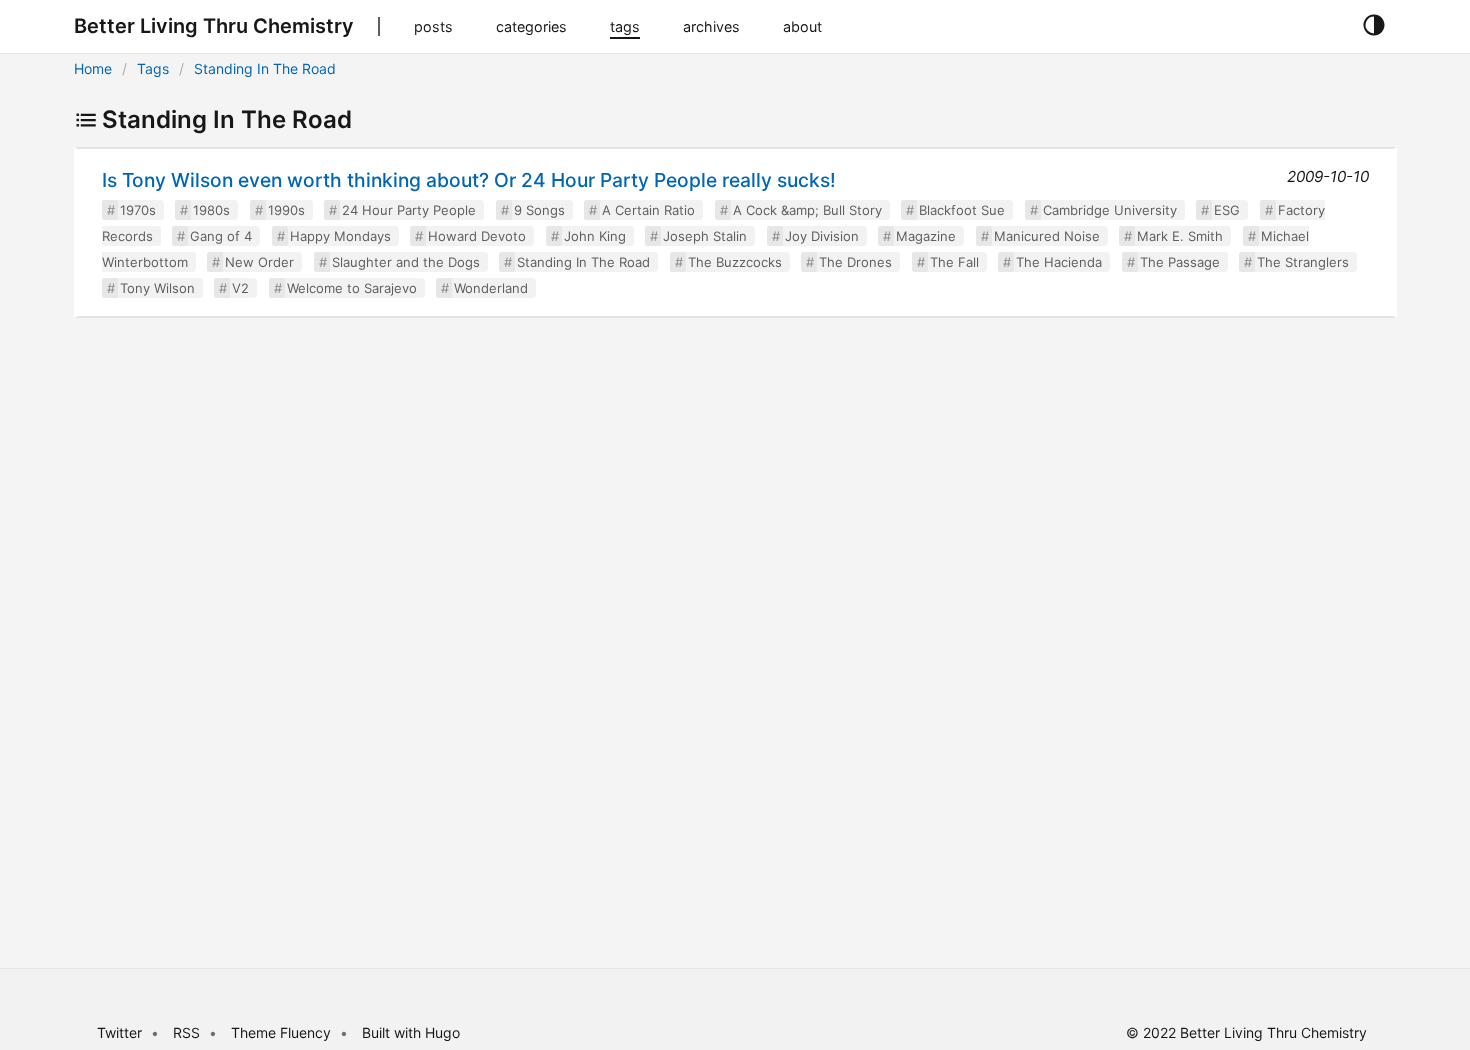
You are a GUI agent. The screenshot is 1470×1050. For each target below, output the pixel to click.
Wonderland (491, 288)
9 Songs (539, 210)
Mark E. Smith (1180, 236)
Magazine (926, 236)
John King (595, 236)
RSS (186, 1032)
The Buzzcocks (735, 262)
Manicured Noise (1047, 236)
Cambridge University (1110, 210)
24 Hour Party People (409, 210)
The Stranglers (1303, 262)
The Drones (855, 262)
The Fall (954, 262)
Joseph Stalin (705, 236)
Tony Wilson (157, 288)
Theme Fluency (283, 1032)
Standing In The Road (265, 68)
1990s (286, 210)
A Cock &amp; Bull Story (807, 210)
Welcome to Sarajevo (352, 288)
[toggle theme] (1373, 26)
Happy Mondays (340, 236)
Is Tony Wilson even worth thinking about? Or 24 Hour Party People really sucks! (469, 180)
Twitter (119, 1032)
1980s (211, 210)
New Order (259, 262)
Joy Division (822, 236)
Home (93, 68)
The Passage (1180, 262)
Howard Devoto (477, 236)
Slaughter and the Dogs (406, 262)
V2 (240, 288)
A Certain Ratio (648, 210)
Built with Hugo (411, 1032)
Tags (153, 68)
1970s (138, 210)
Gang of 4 (221, 236)
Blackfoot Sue (962, 210)
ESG (1227, 210)
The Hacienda (1059, 262)
